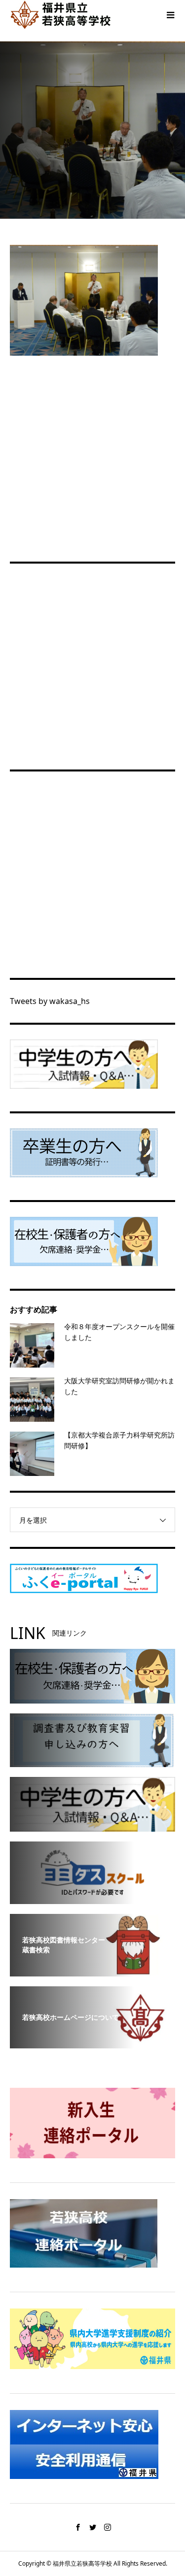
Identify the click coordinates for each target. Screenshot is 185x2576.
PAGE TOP (172, 2489)
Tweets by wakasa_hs (50, 1001)
